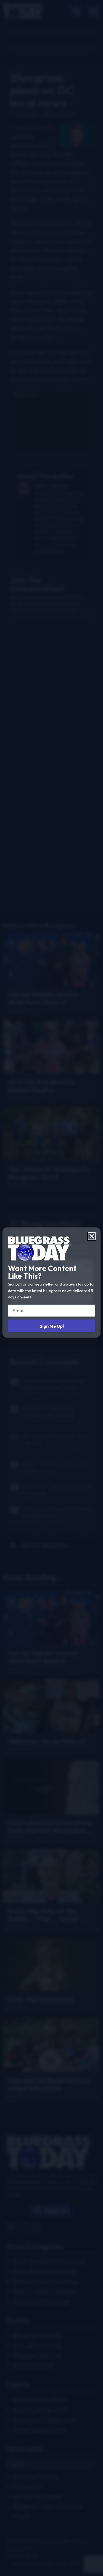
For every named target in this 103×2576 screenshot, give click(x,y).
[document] (51, 1288)
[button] (92, 1236)
